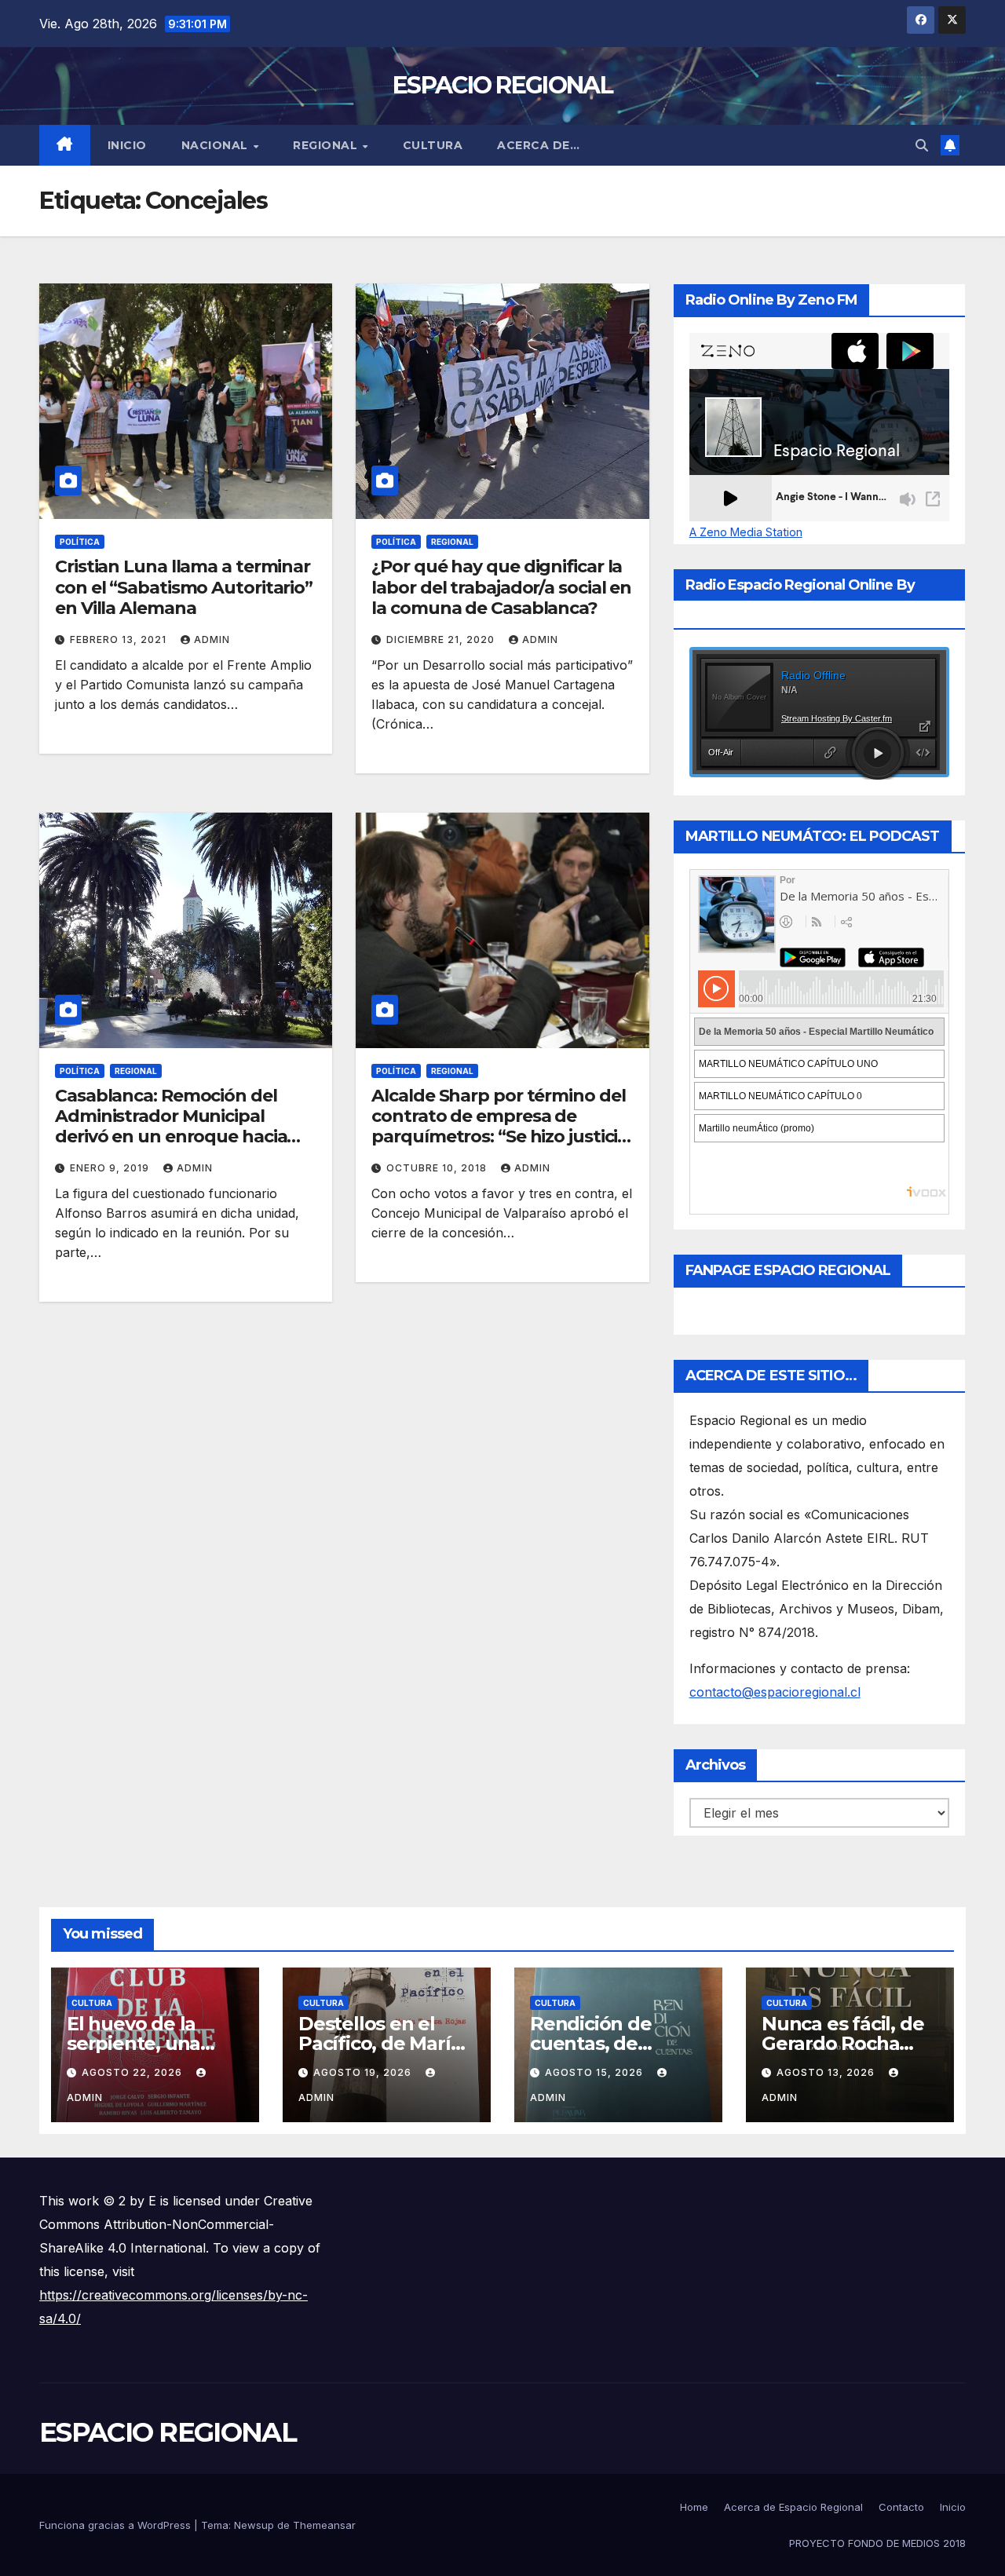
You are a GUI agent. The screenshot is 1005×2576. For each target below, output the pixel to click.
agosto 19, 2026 (364, 2072)
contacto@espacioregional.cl (775, 1692)
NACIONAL (217, 145)
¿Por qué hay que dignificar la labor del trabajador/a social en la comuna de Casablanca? (501, 587)
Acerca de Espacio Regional (793, 2507)
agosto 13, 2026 (827, 2072)
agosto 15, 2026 (596, 2072)
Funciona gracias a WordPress (117, 2525)
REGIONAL (327, 145)
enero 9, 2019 (111, 1168)
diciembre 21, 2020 (442, 639)
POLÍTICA (80, 542)
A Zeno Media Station (746, 532)
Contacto (901, 2507)
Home (694, 2507)
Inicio (127, 145)
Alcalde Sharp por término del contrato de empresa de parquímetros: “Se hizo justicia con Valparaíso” (499, 1127)
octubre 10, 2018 (438, 1168)
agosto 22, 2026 (133, 2072)
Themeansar (324, 2525)
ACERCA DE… (538, 145)
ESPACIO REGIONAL (502, 85)
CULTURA (433, 145)
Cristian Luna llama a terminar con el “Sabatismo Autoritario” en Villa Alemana (184, 587)
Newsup (254, 2525)
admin (212, 639)
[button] (922, 145)
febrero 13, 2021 (120, 639)
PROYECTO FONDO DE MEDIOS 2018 (877, 2543)
